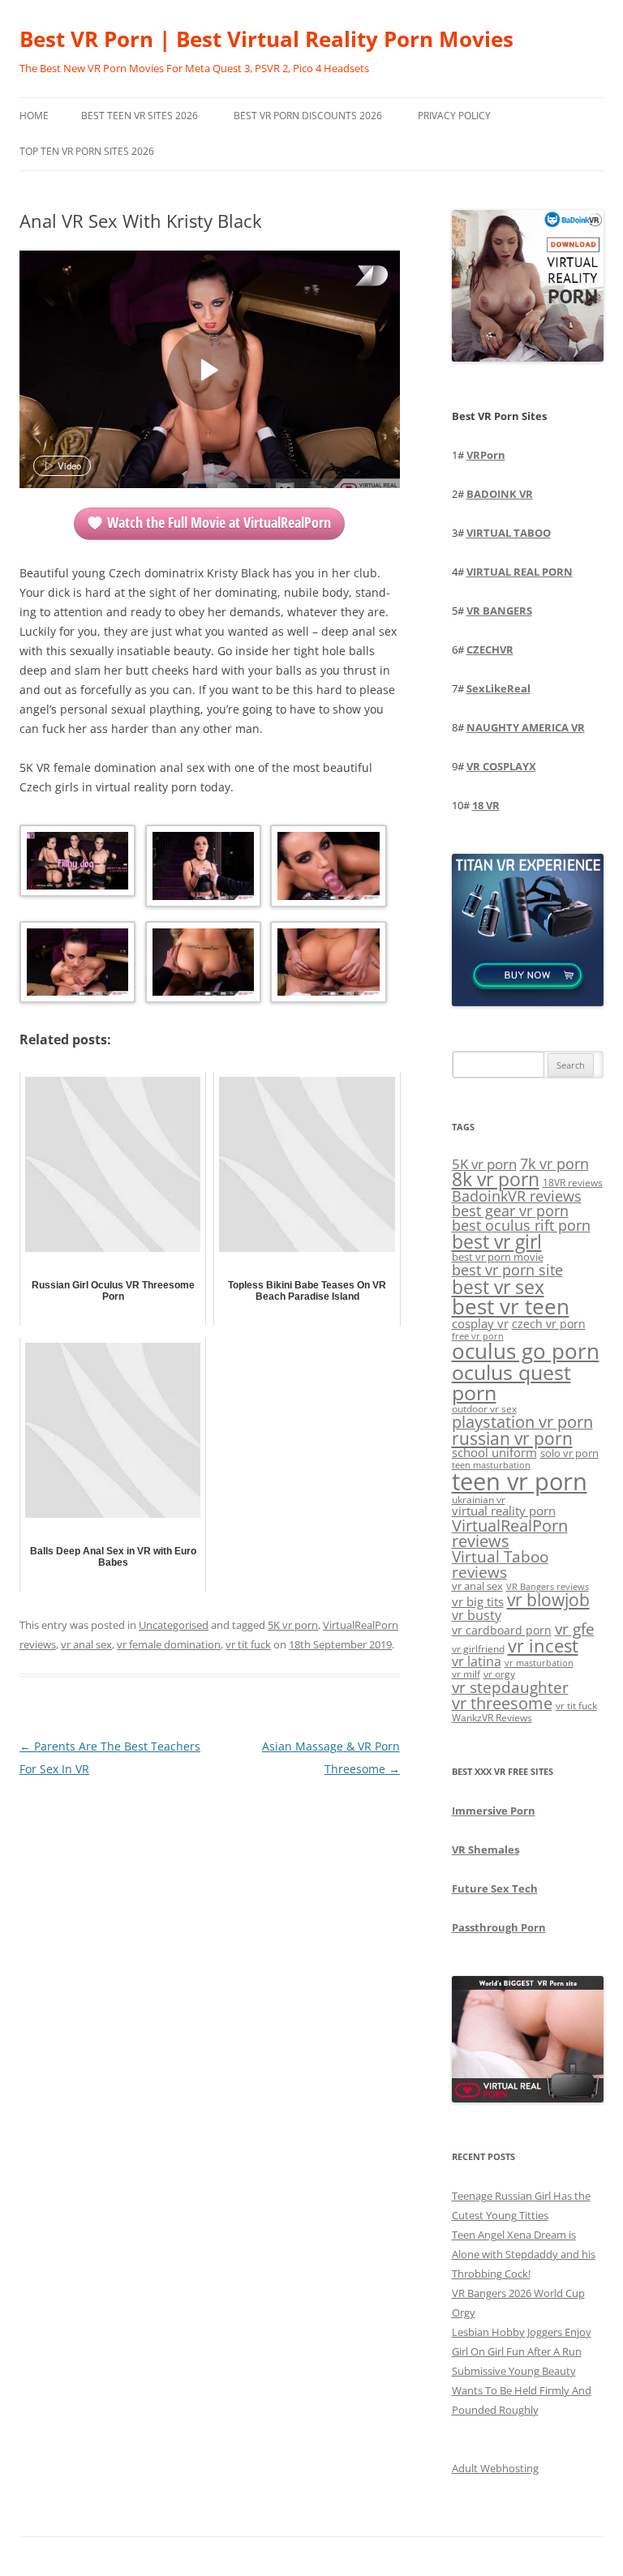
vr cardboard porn (502, 1630)
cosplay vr (480, 1323)
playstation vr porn (522, 1422)
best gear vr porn (510, 1211)
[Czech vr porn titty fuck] (76, 965)
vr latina (477, 1661)
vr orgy (499, 1674)
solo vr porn (569, 1453)
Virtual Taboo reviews (500, 1564)
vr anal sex (86, 1644)
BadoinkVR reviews (517, 1196)
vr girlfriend (478, 1649)
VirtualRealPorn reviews (510, 1534)
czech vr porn (549, 1324)
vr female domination (169, 1644)
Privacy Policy (454, 116)
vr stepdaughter (510, 1687)
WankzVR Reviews (492, 1717)
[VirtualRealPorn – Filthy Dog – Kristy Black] (76, 864)
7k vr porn (554, 1164)
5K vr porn (293, 1625)
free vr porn (478, 1336)
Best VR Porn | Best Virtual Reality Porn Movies (266, 39)
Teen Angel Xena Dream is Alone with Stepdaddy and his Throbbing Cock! (524, 2254)
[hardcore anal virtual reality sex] (327, 965)
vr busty (477, 1615)
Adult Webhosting (495, 2468)
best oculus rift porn (521, 1225)
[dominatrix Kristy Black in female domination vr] (202, 868)
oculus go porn (526, 1351)
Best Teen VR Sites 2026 (140, 116)
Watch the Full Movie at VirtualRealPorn (219, 522)
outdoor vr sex (484, 1409)
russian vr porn (512, 1438)
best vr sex (498, 1287)
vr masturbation (539, 1663)
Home (34, 116)
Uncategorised (174, 1625)
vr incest (543, 1646)
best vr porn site (507, 1270)
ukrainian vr (479, 1499)
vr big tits (478, 1602)
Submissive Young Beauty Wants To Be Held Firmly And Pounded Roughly (522, 2390)
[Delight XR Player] (351, 277)
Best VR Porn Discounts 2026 (308, 116)
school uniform (494, 1452)
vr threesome (502, 1703)
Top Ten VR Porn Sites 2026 (87, 151)
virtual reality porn (504, 1511)
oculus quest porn (511, 1382)
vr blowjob (548, 1600)
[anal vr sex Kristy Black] (202, 965)
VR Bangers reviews (548, 1587)
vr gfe (575, 1629)
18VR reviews (573, 1183)
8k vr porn (496, 1179)
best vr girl (497, 1242)
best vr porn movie (498, 1257)
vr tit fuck (248, 1644)
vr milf (466, 1674)
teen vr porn (520, 1481)
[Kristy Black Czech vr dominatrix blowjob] (327, 868)
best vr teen (511, 1307)
